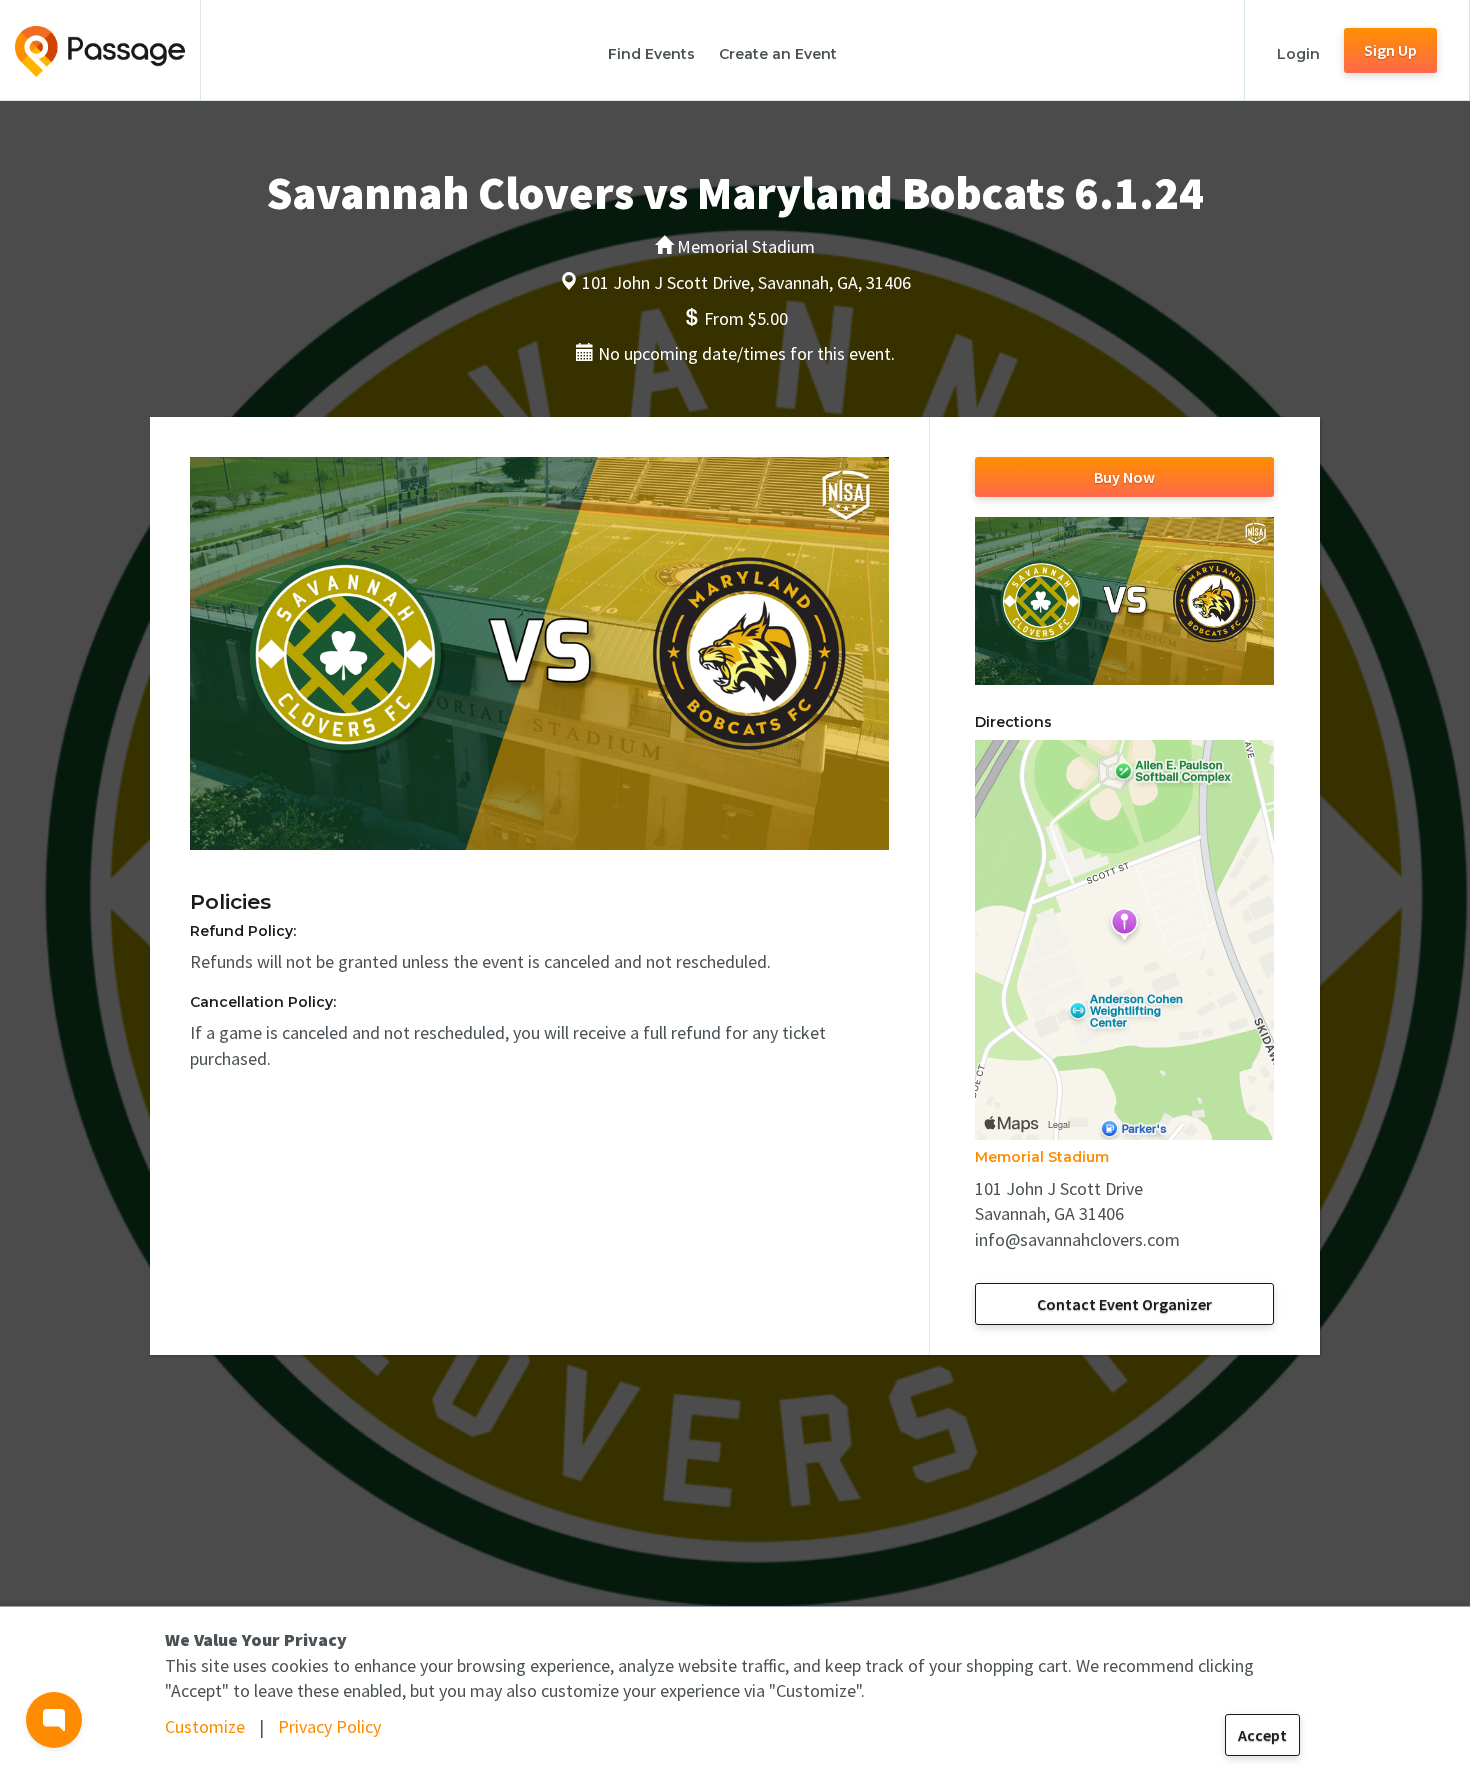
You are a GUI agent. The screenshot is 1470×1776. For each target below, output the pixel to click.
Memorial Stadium (1042, 1157)
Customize (205, 1726)
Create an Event (778, 54)
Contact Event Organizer (1124, 1304)
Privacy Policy (329, 1726)
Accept (1262, 1735)
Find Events (651, 54)
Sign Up (1390, 50)
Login (1298, 54)
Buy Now (1124, 477)
